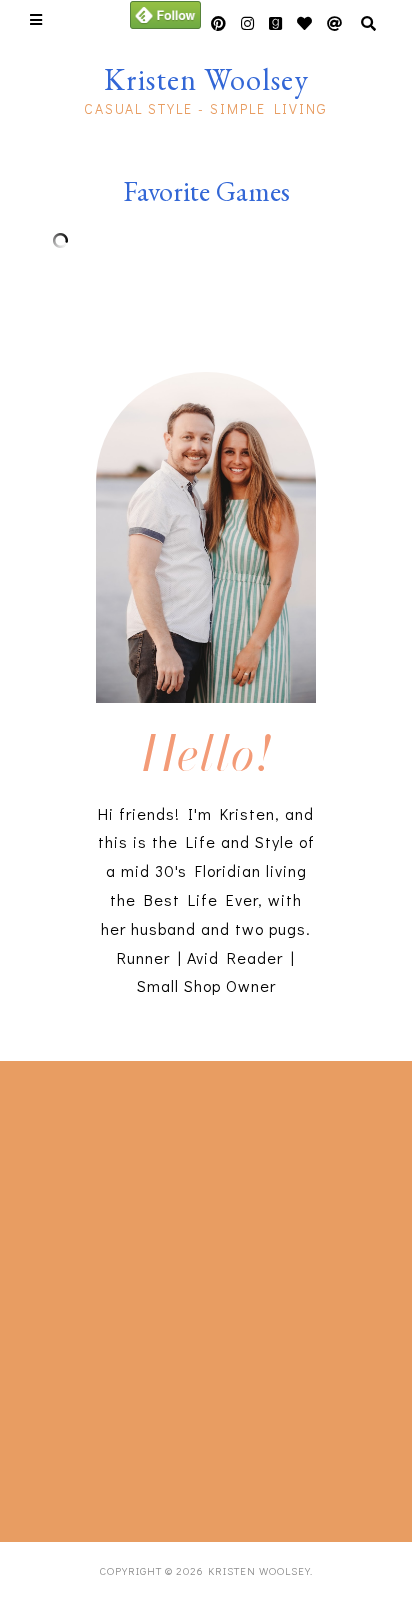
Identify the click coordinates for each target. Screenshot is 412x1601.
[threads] (305, 23)
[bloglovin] (335, 23)
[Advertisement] (206, 1297)
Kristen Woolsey (206, 79)
